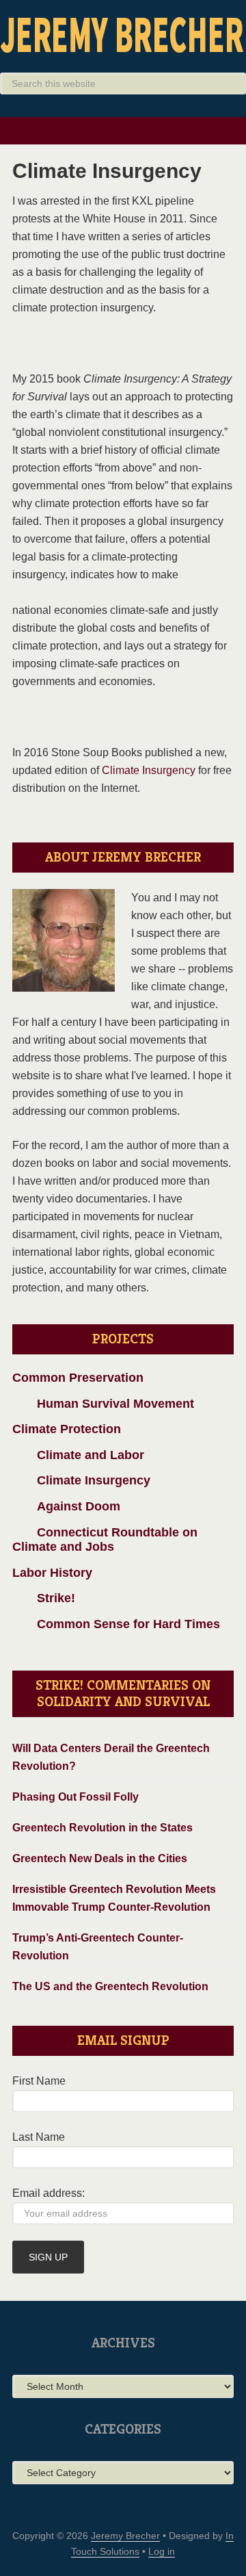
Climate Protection (67, 1429)
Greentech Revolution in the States (102, 1828)
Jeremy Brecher (123, 34)
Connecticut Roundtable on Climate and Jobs (105, 1540)
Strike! (44, 1598)
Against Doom (66, 1506)
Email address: (49, 2193)
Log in (162, 2551)
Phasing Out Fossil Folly (76, 1797)
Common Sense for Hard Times (116, 1624)
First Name (39, 2081)
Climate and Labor (78, 1455)
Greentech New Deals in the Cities (100, 1858)
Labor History (52, 1573)
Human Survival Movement (103, 1404)
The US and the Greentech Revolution (110, 1986)
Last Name (39, 2137)
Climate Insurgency (149, 770)
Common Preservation (78, 1378)
